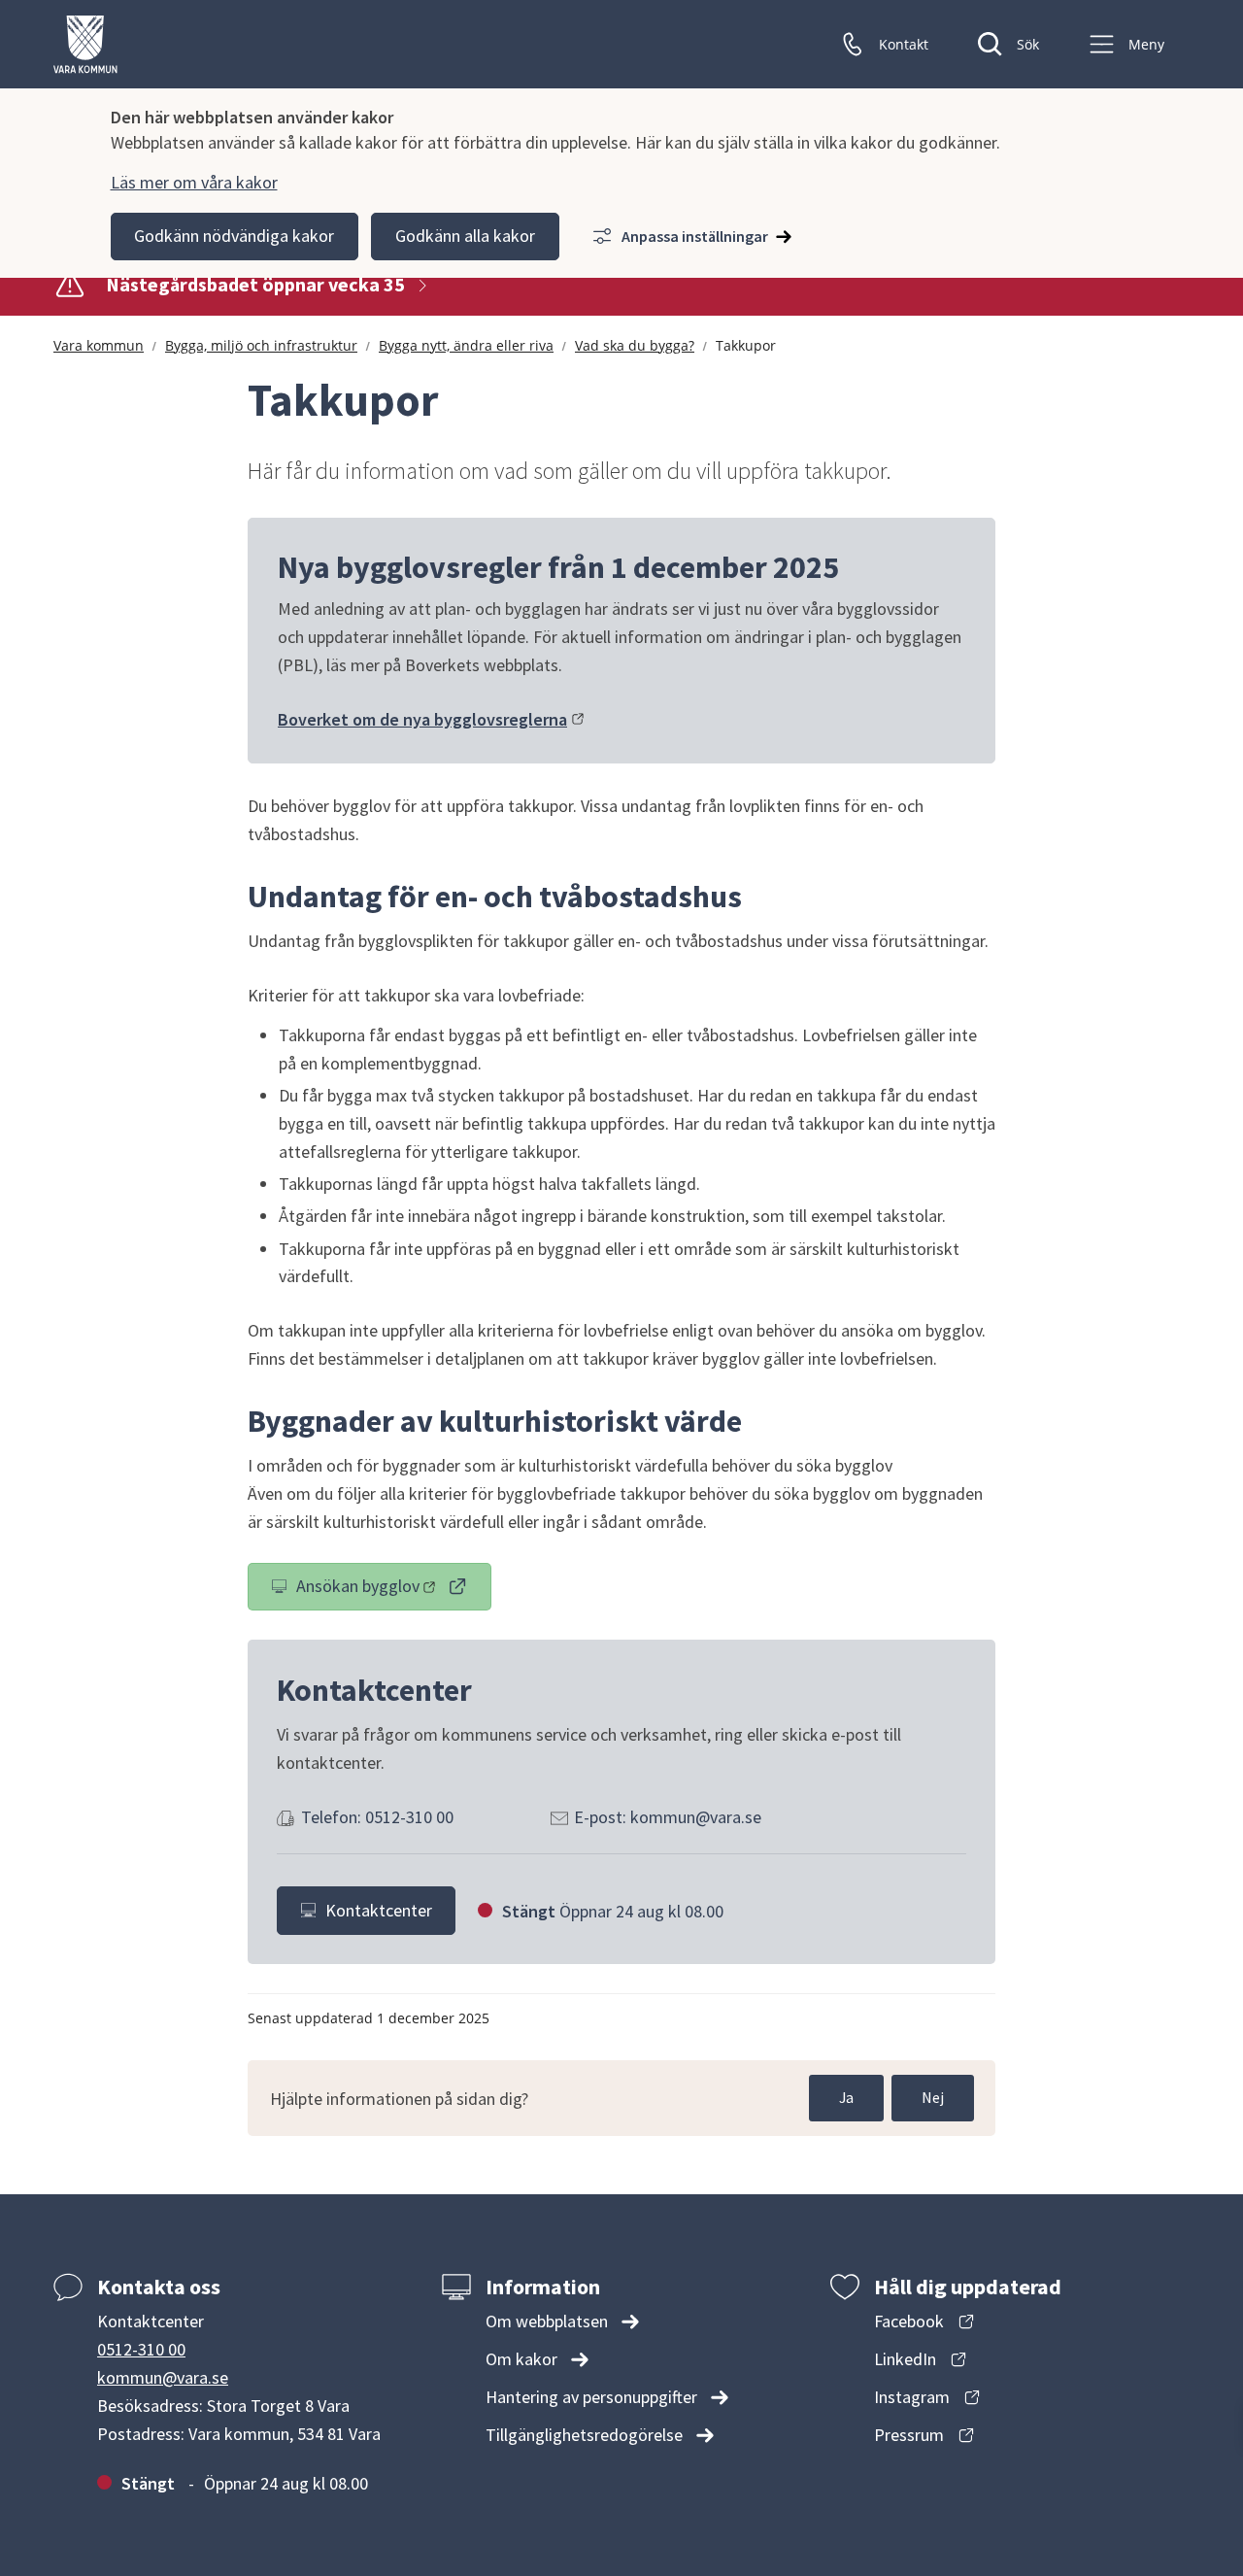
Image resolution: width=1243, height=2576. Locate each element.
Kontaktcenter (379, 1910)
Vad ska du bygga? (635, 345)
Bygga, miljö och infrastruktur (261, 345)
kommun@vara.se (163, 2377)
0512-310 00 (141, 2349)
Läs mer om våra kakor (194, 182)
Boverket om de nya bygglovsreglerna (431, 719)
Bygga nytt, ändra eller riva (466, 345)
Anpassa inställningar (695, 236)
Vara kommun (99, 345)
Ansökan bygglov (394, 1590)
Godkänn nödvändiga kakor (234, 236)
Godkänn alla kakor (465, 236)
